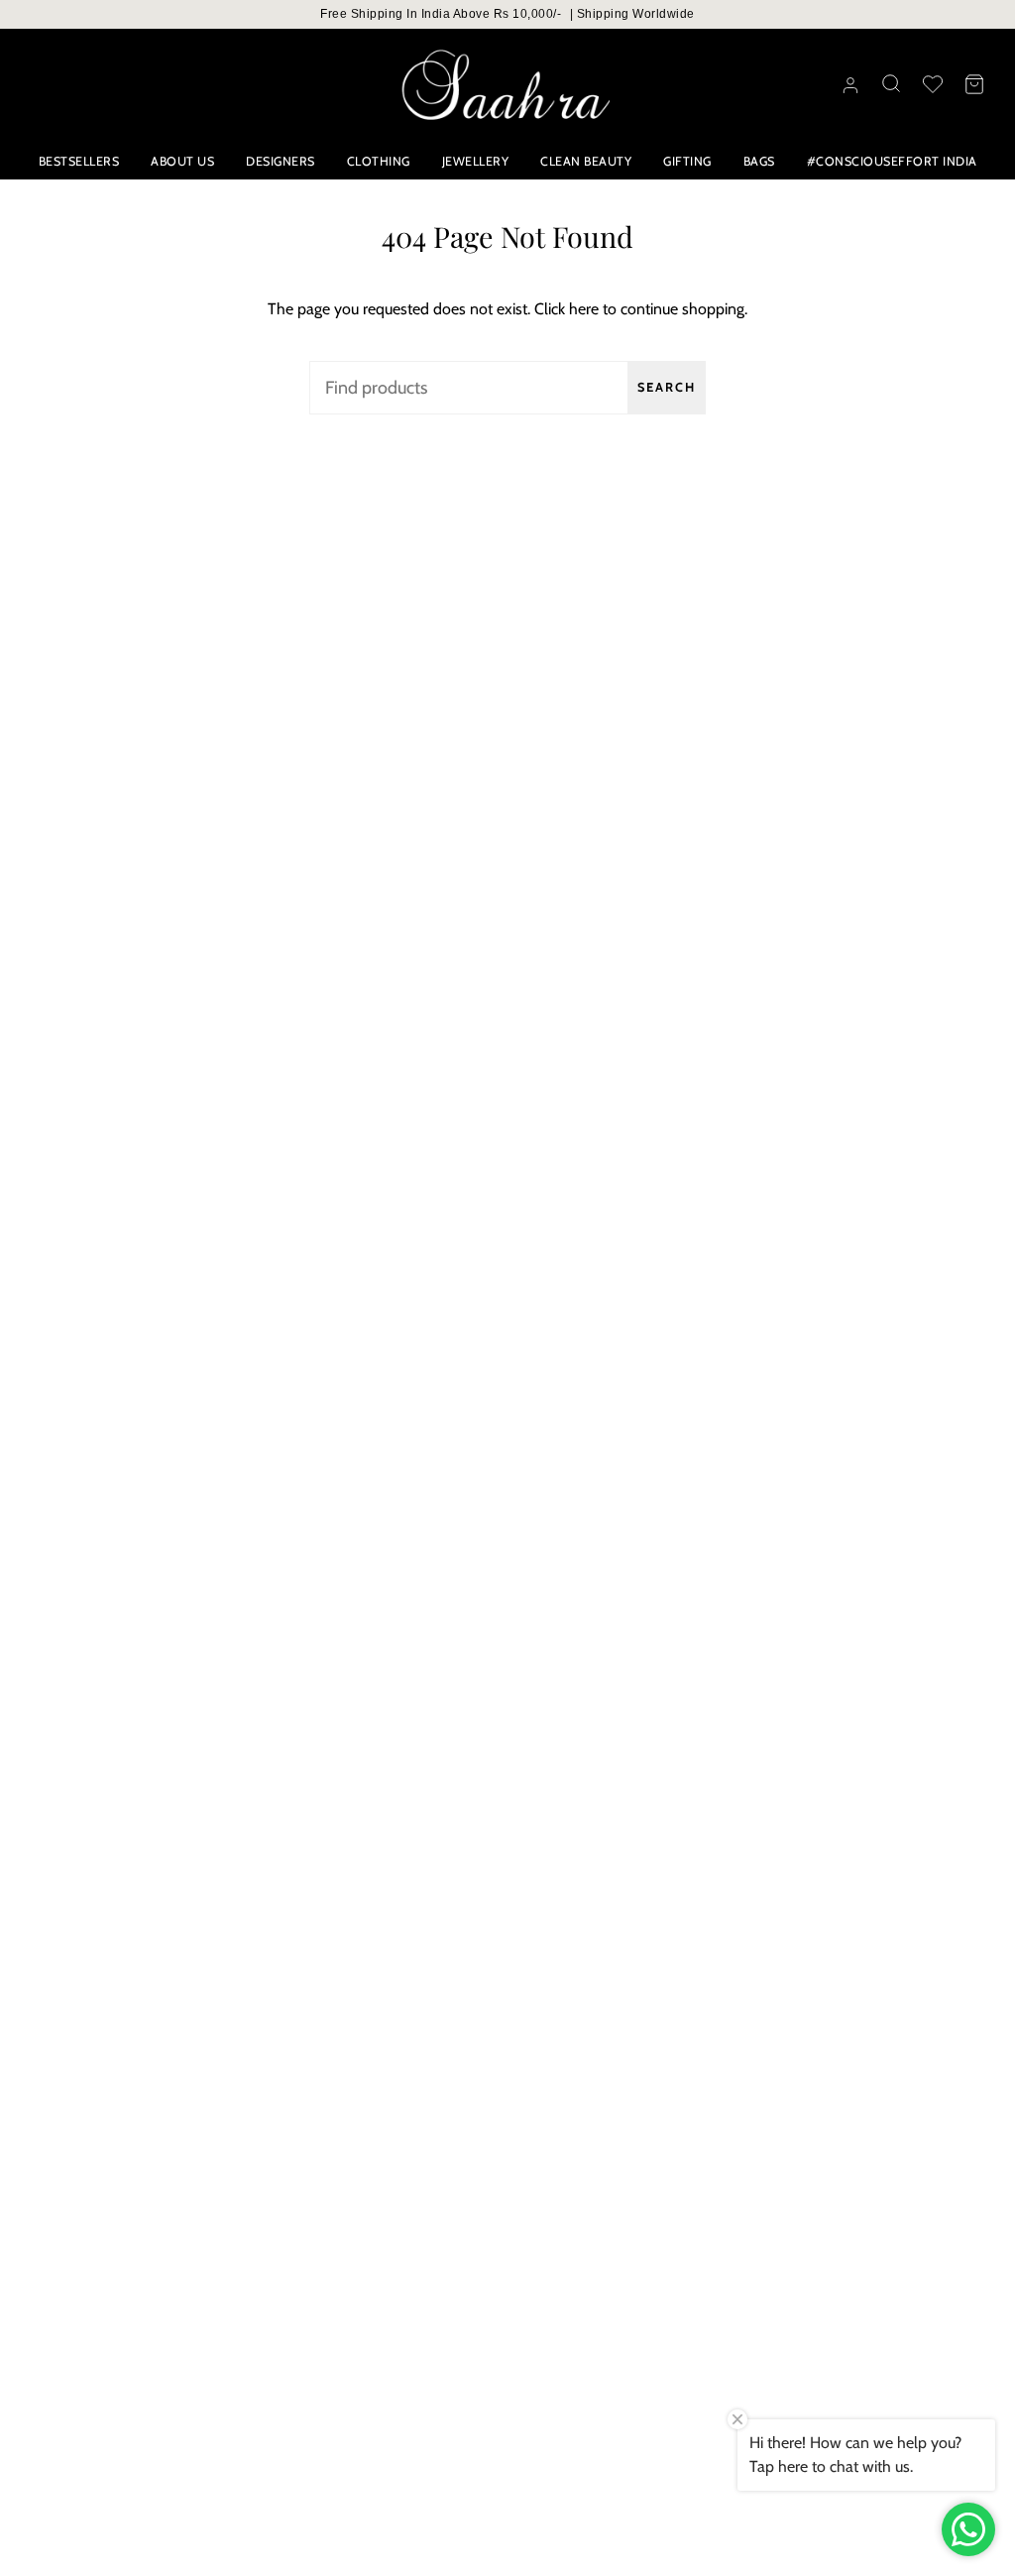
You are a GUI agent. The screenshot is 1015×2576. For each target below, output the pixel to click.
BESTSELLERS (79, 161)
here (584, 309)
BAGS (759, 161)
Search (667, 387)
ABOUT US (182, 161)
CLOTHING (379, 161)
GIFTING (687, 161)
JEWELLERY (476, 161)
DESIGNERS (281, 161)
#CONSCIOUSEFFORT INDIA (892, 161)
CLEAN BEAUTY (586, 161)
